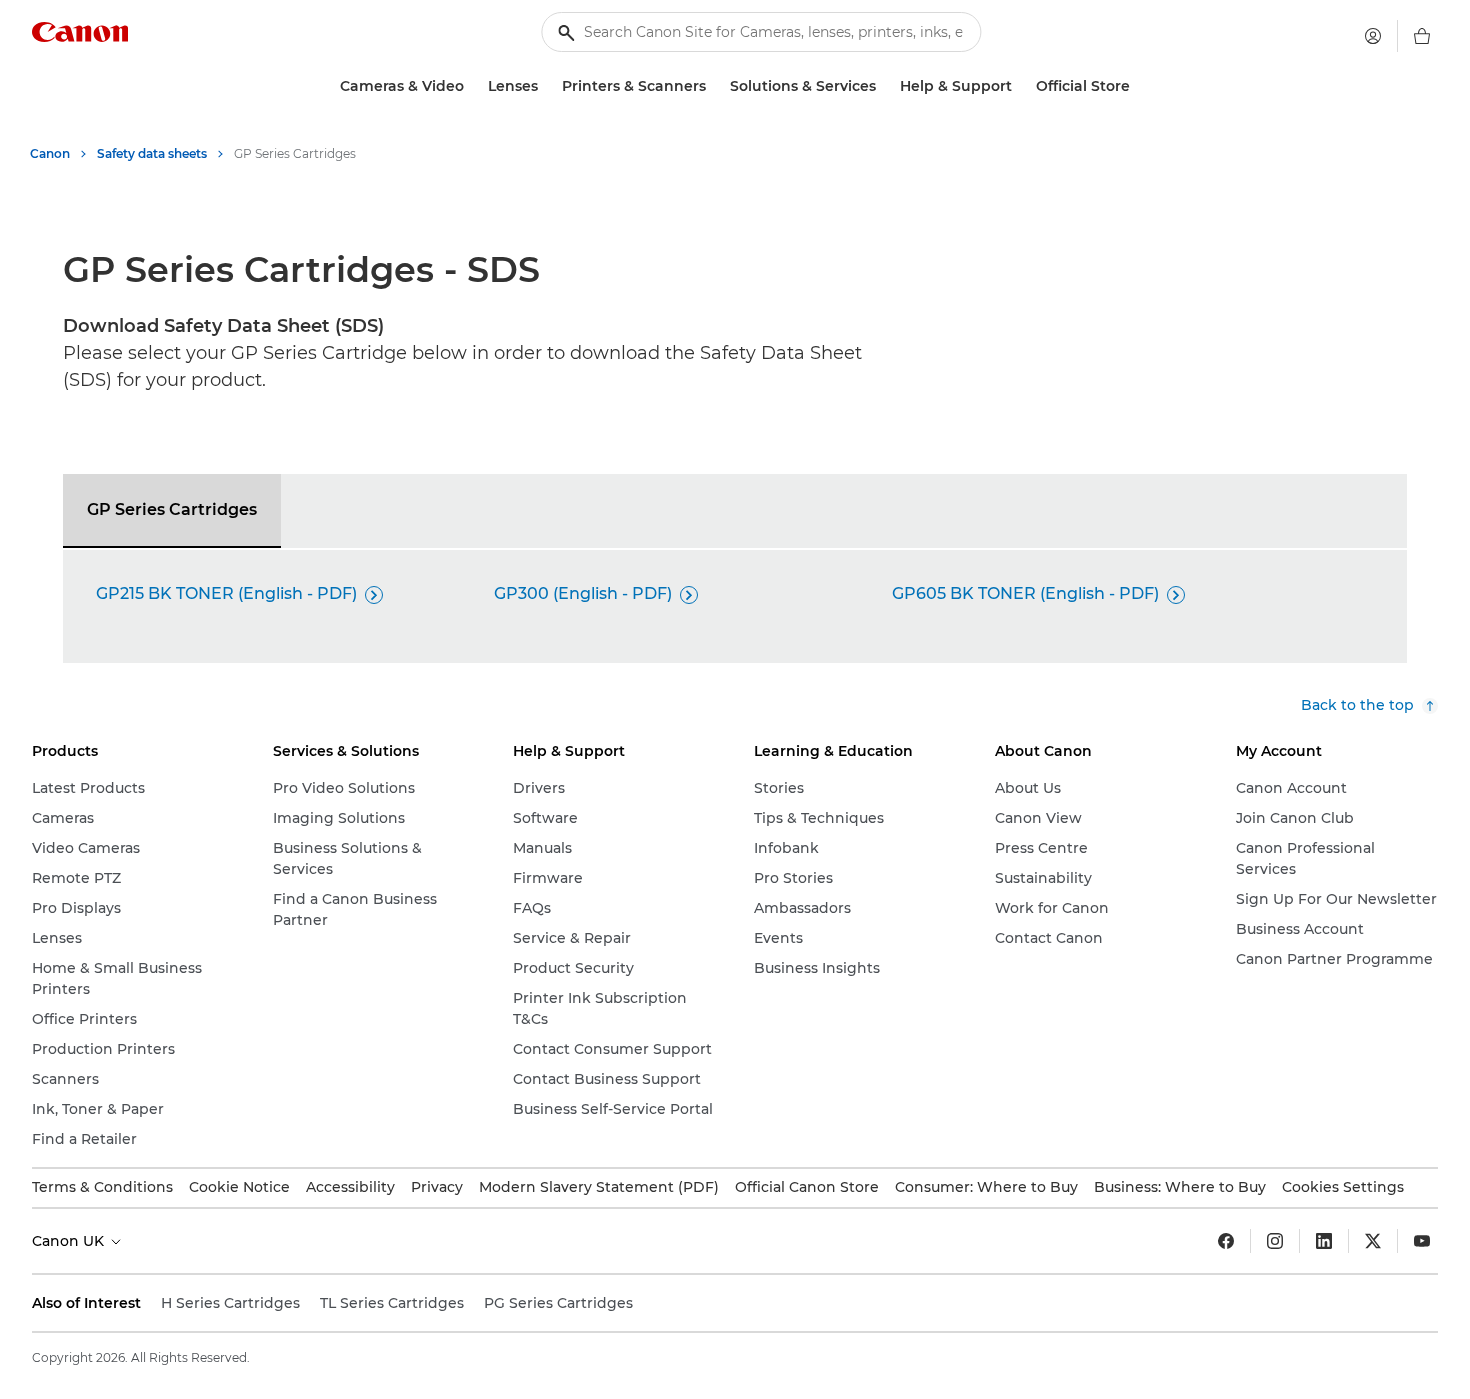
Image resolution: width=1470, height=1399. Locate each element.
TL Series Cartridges (392, 1303)
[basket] (1422, 36)
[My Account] (1373, 36)
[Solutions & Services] (884, 86)
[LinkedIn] (1324, 1241)
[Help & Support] (1020, 86)
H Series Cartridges (230, 1303)
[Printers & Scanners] (714, 86)
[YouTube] (1422, 1241)
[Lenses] (546, 86)
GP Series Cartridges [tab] (172, 509)
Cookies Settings (1343, 1187)
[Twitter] (1373, 1241)
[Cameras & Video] (472, 86)
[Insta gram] (1275, 1241)
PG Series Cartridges (558, 1303)
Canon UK (70, 1241)
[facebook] (1226, 1241)
